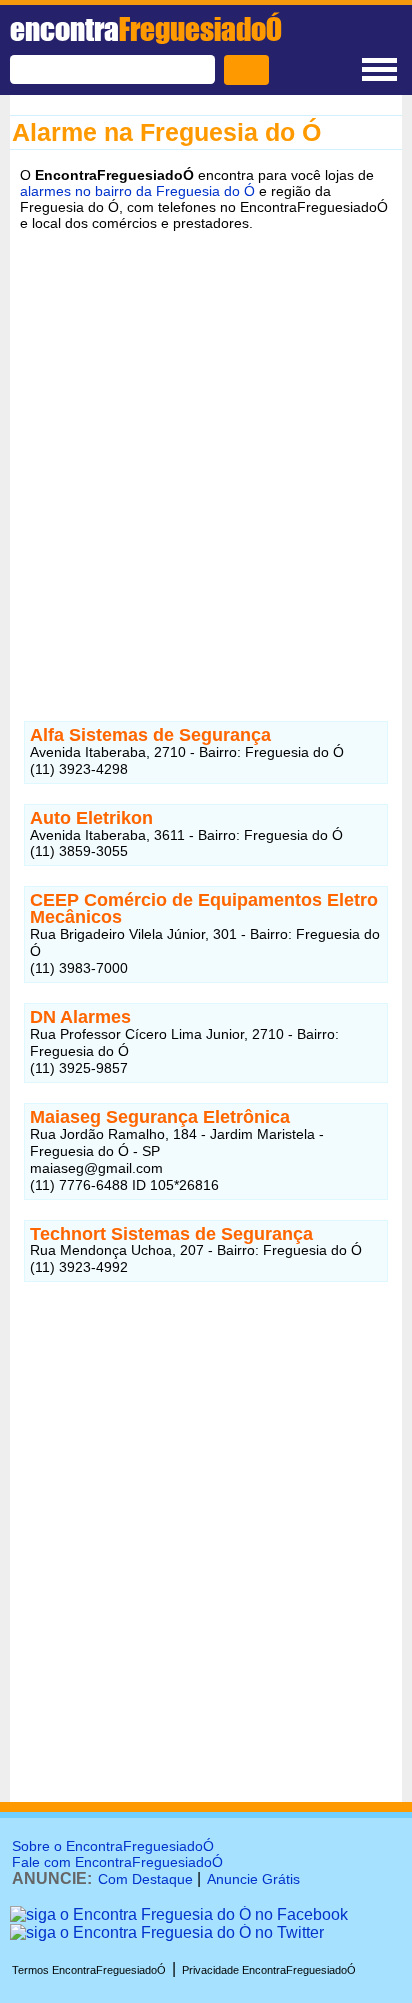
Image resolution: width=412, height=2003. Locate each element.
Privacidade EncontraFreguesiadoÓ (269, 1970)
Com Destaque (145, 1879)
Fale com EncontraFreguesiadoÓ (117, 1862)
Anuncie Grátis (253, 1879)
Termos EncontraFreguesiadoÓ (89, 1970)
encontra (146, 29)
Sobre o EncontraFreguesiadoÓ (113, 1846)
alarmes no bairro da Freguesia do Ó (137, 191)
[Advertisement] (206, 461)
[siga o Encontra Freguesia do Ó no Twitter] (167, 1932)
